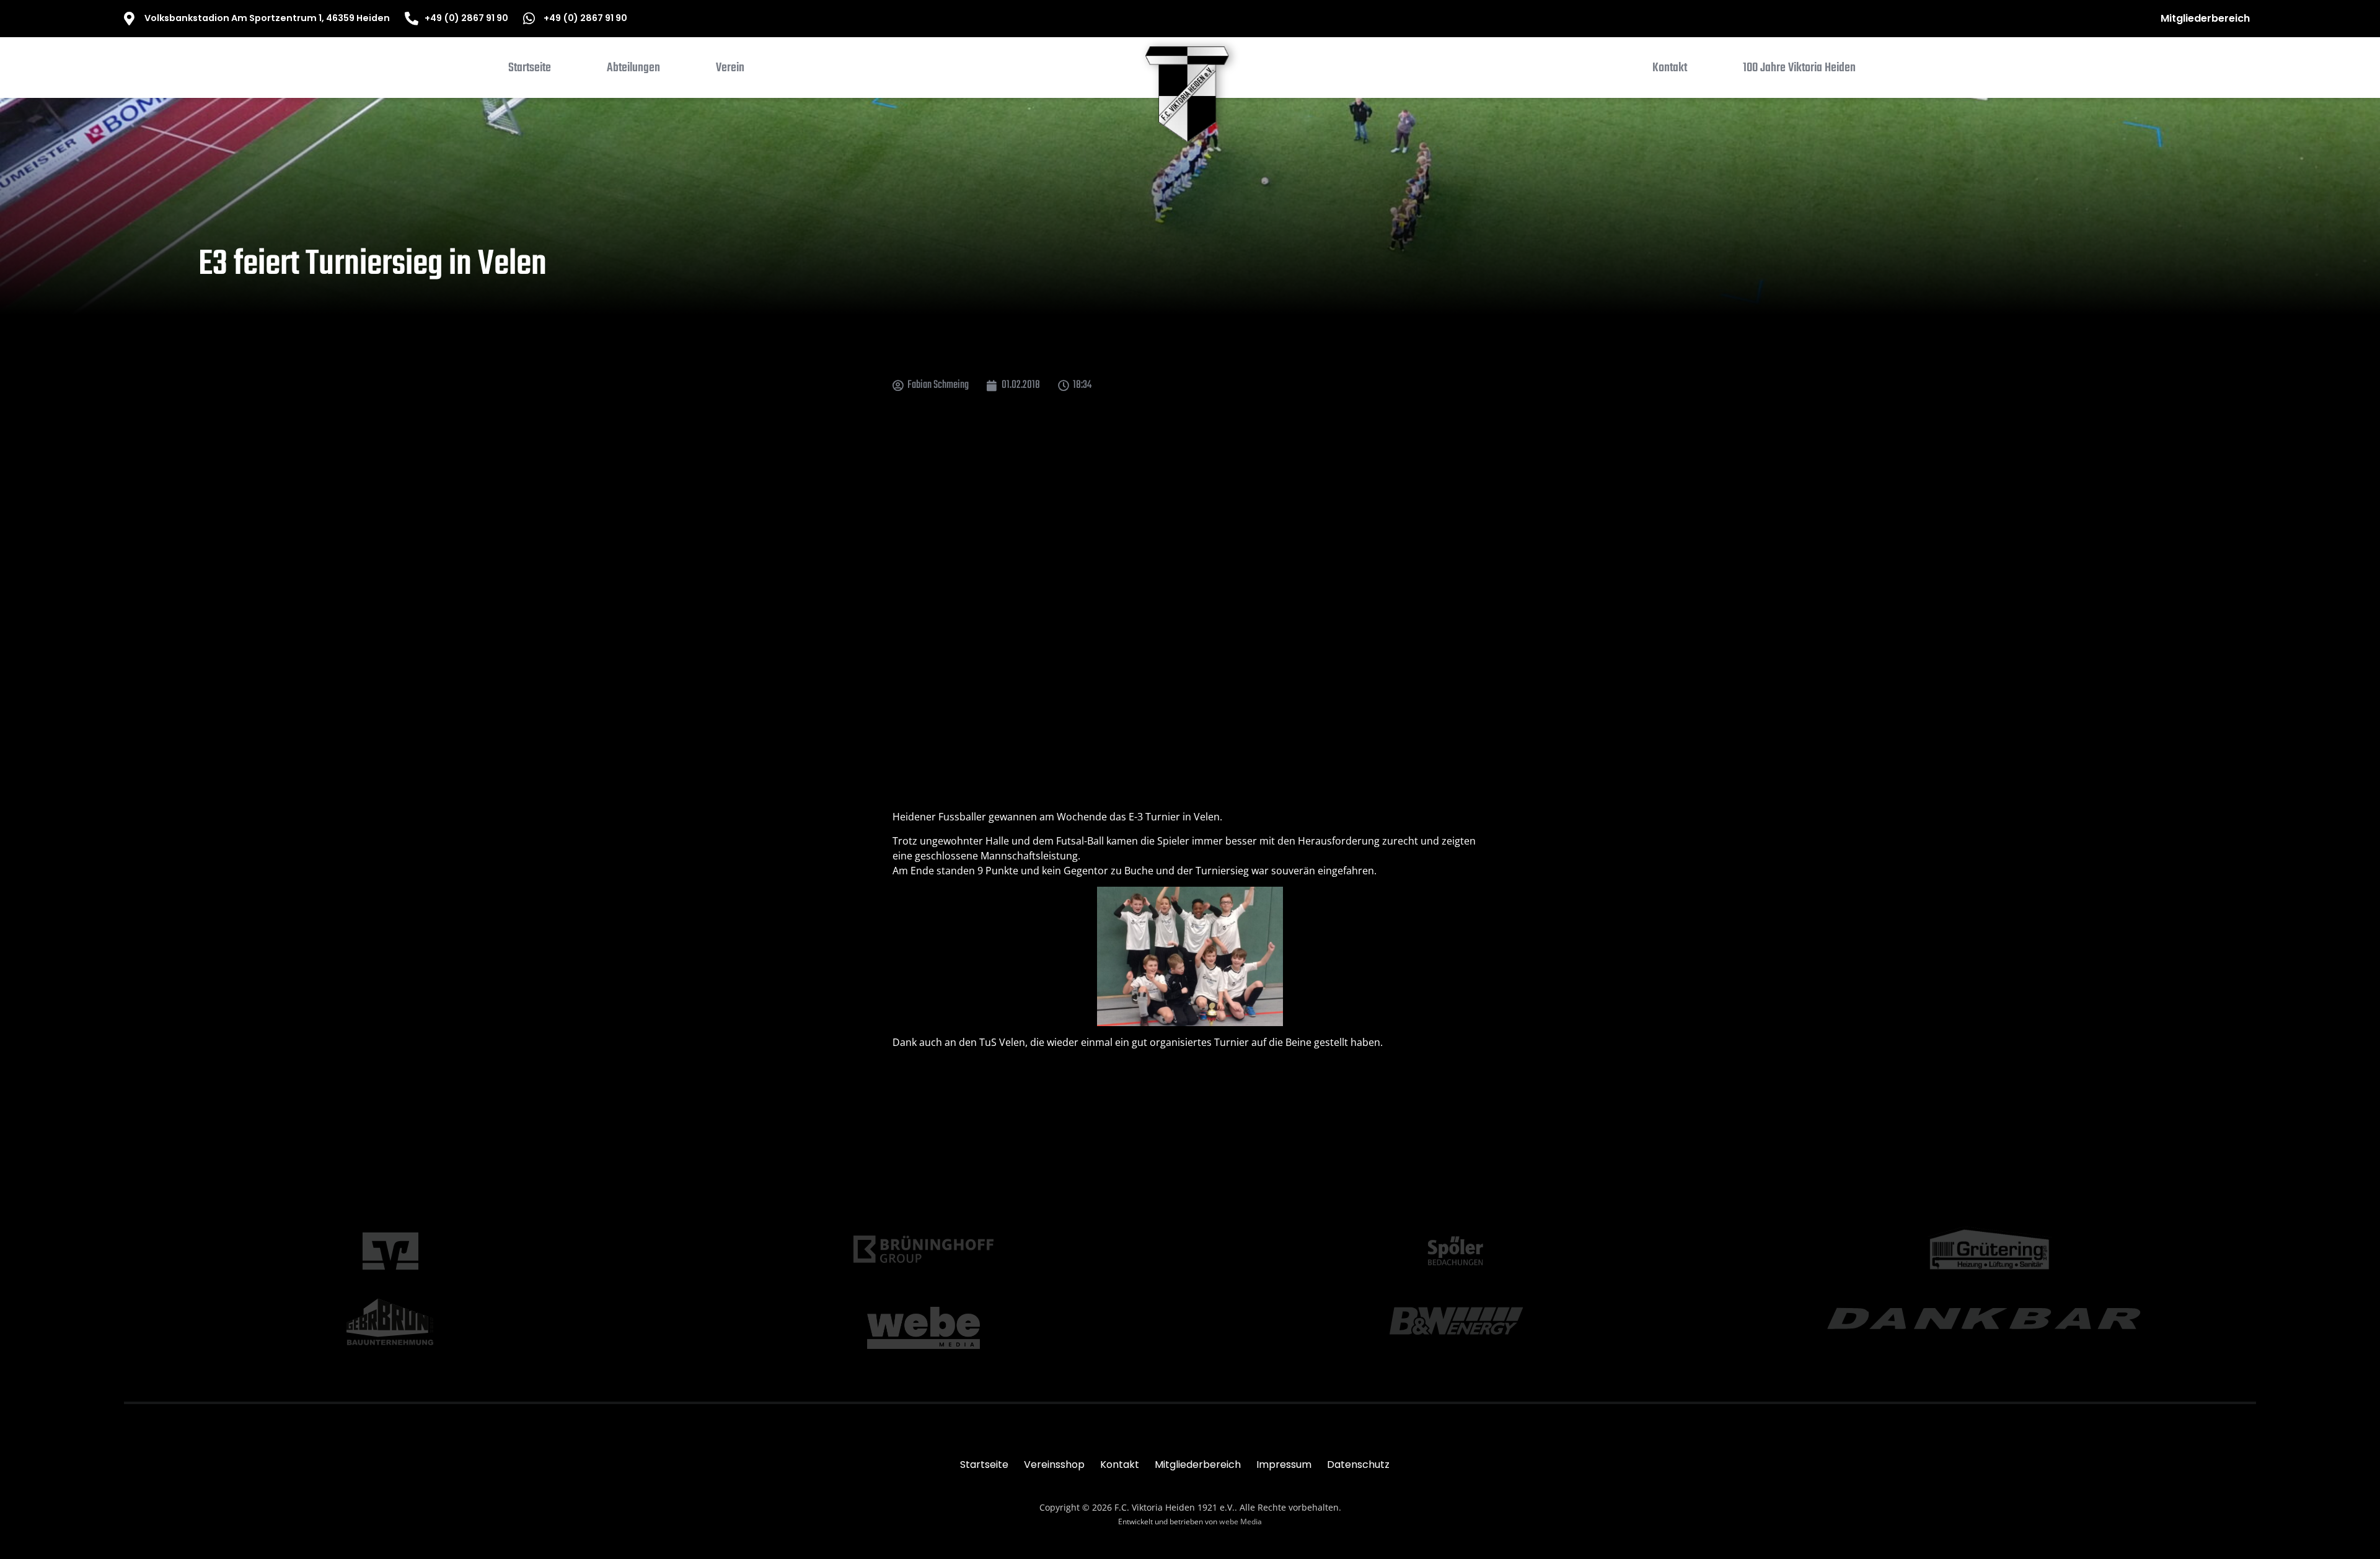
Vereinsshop (1054, 1465)
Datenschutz (1358, 1465)
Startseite (984, 1465)
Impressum (1284, 1465)
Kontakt (1120, 1465)
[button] (633, 71)
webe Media (1241, 1522)
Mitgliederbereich (2205, 18)
